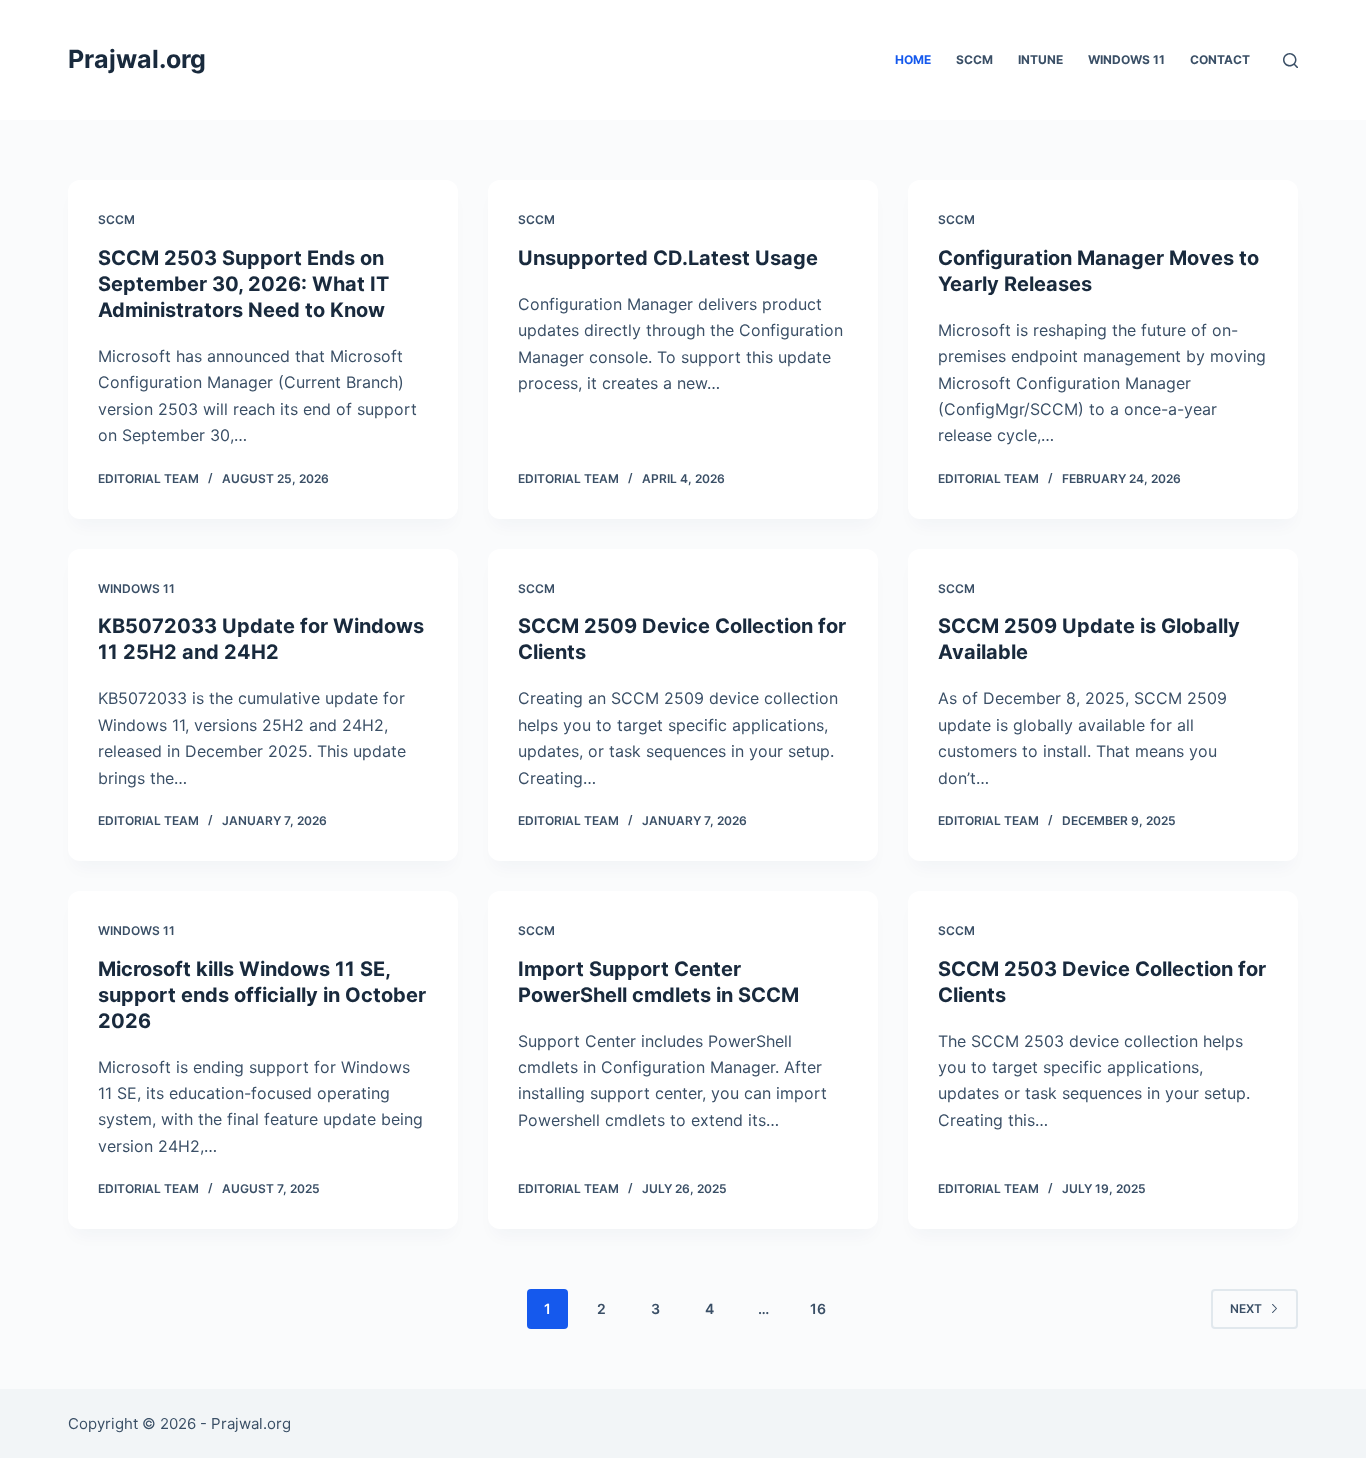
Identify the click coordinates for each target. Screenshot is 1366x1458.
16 (818, 1308)
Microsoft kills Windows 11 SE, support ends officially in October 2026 (262, 995)
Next (1246, 1308)
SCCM (974, 59)
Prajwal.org (137, 59)
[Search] (1290, 60)
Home (913, 59)
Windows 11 (1126, 59)
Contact (1220, 59)
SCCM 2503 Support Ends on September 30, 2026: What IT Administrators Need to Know (243, 284)
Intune (1040, 59)
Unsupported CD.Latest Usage (668, 258)
